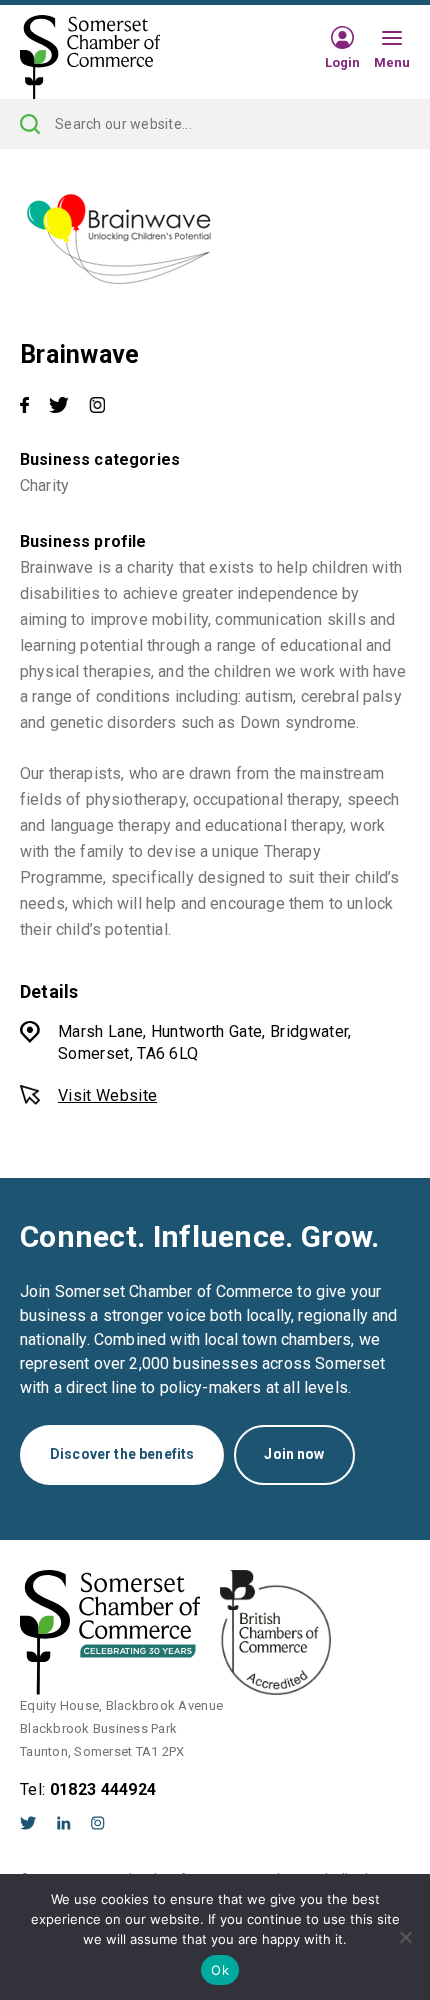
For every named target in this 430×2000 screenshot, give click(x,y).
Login (342, 62)
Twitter (28, 1823)
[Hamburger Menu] (392, 39)
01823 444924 (103, 1789)
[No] (405, 1937)
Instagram (98, 1823)
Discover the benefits (122, 1454)
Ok (220, 1970)
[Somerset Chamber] (90, 58)
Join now (294, 1454)
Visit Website (107, 1095)
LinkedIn (64, 1823)
